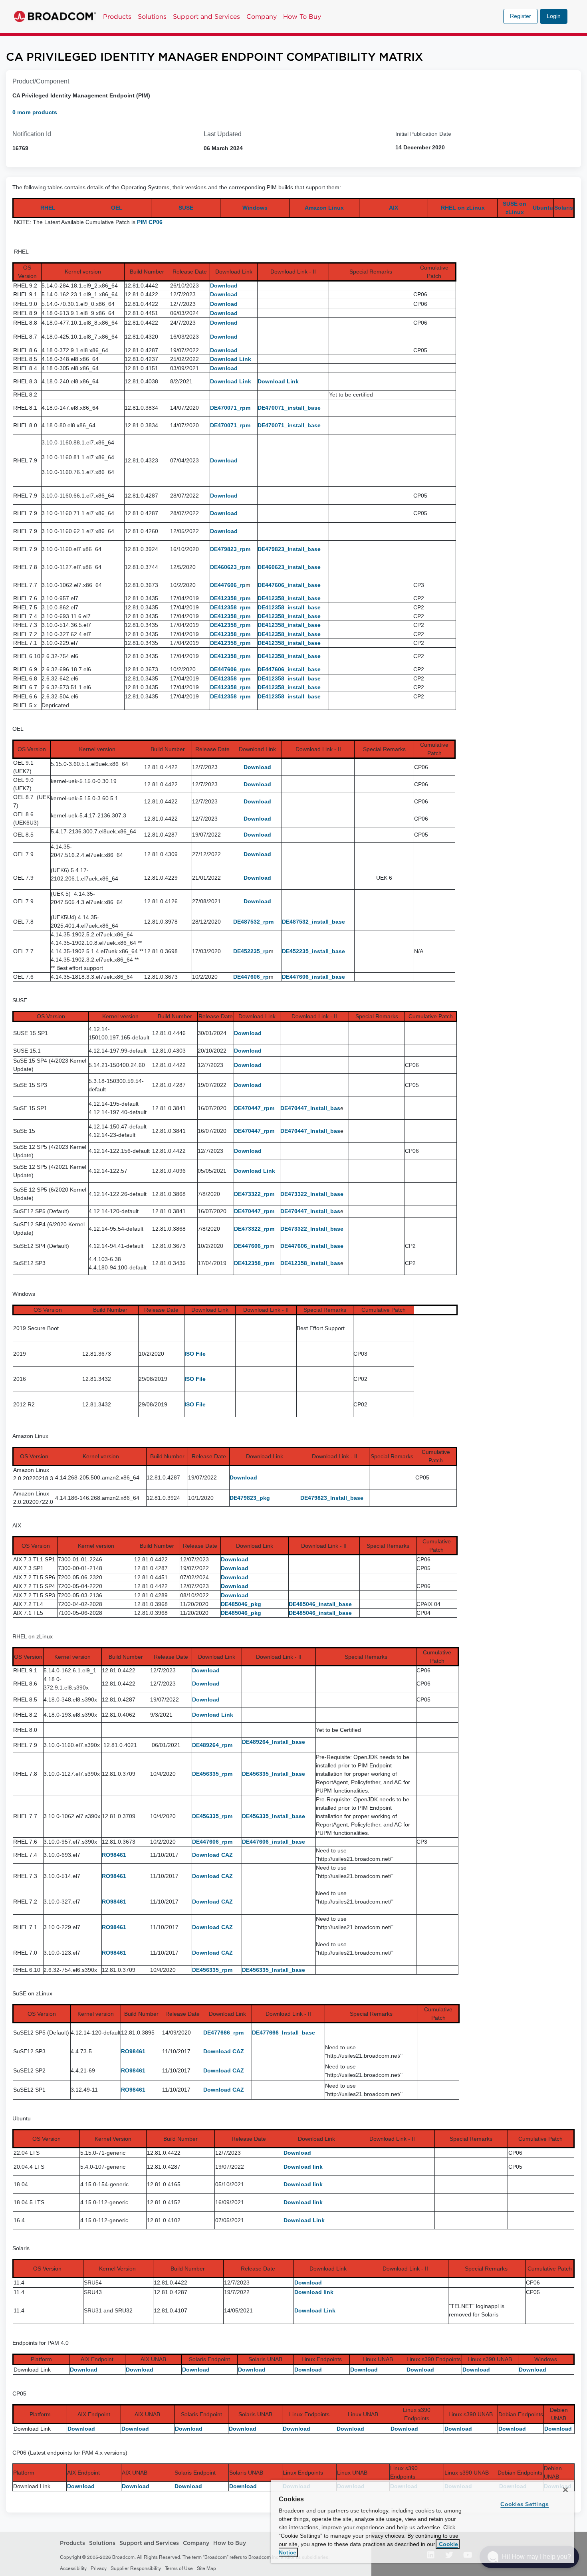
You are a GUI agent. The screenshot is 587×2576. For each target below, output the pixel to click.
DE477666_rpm (223, 2033)
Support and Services (206, 16)
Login (554, 16)
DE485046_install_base (320, 1604)
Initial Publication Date (423, 134)
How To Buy (302, 16)
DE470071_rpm (230, 408)
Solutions (152, 16)
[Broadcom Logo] (55, 16)
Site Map (206, 2568)
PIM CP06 (150, 222)
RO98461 (114, 1855)
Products (117, 16)
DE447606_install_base (289, 585)
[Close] (565, 2490)
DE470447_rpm (254, 1108)
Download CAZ (212, 1855)
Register (521, 16)
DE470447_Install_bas (310, 1108)
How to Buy (230, 2543)
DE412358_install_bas (310, 1263)
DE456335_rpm (212, 1774)
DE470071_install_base (289, 408)
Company (262, 16)
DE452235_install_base (313, 951)
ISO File (195, 1354)
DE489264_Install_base (274, 1742)
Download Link (231, 359)
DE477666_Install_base (284, 2033)
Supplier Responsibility (136, 2568)
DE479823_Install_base (289, 549)
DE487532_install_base (313, 922)
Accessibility (73, 2568)
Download (224, 286)
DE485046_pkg (241, 1604)
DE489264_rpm (212, 1745)
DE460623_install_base (289, 567)
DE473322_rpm (254, 1194)
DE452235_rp (251, 951)
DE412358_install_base (289, 598)
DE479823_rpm (230, 549)
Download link (303, 2167)
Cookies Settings (525, 2504)
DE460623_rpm (230, 567)
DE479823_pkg (250, 1498)
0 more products (35, 112)
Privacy (99, 2568)
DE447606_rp (228, 585)
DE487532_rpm (253, 922)
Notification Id (32, 134)
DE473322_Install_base (312, 1194)
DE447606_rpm (230, 669)
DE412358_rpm (230, 598)
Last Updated (223, 134)
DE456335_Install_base (274, 1774)
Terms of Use (179, 2568)
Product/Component (41, 81)
